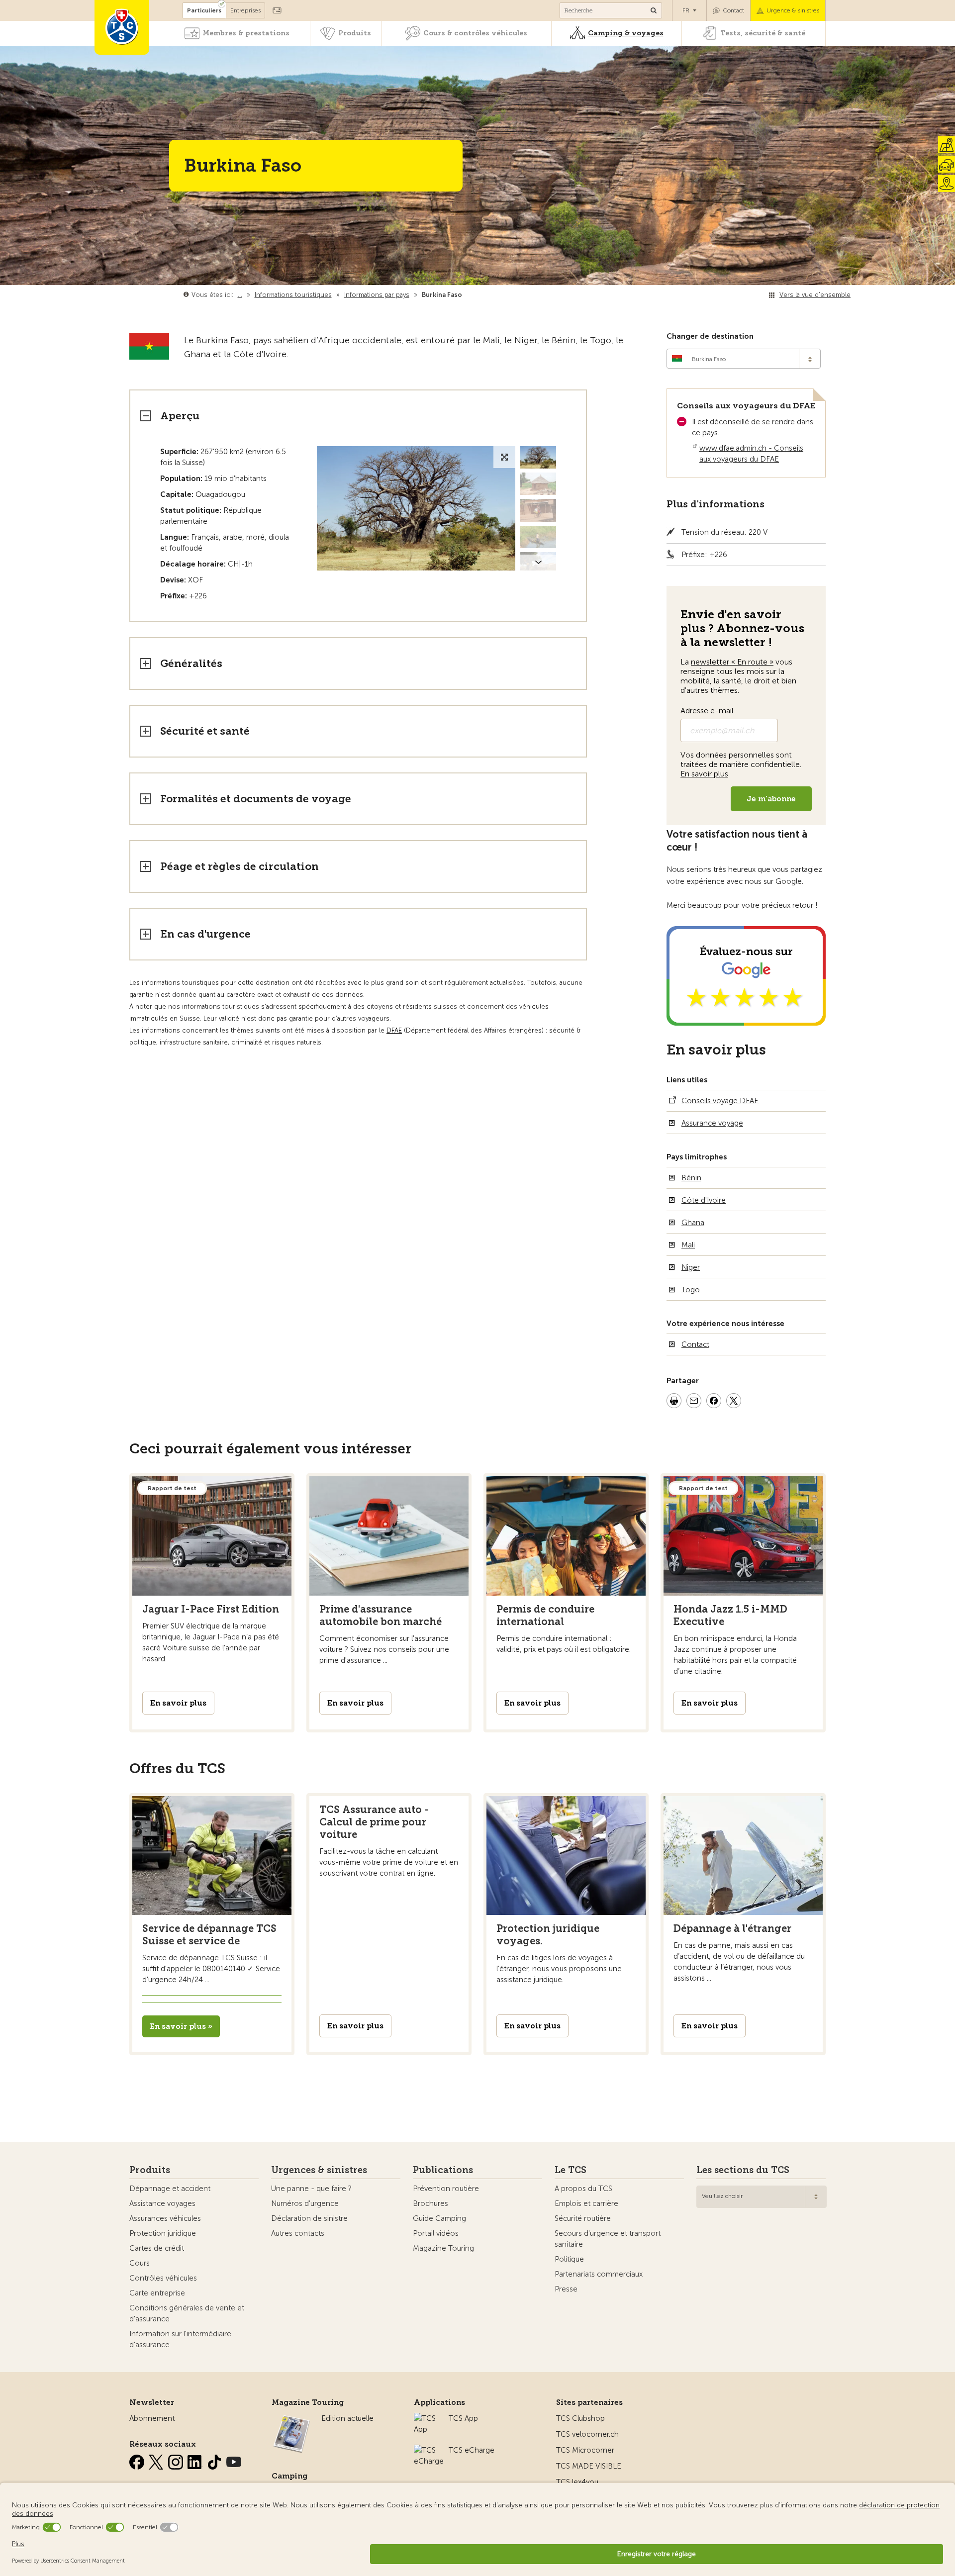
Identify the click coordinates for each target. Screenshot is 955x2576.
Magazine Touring (443, 2248)
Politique (569, 2259)
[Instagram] (177, 2460)
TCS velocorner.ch (587, 2434)
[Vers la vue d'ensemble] (464, 295)
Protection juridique (163, 2233)
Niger (691, 1267)
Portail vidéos (436, 2233)
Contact (733, 10)
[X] (157, 2460)
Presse (566, 2289)
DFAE (394, 1030)
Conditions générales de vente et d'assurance (187, 2313)
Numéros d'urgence (305, 2203)
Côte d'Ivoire (704, 1200)
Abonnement (152, 2418)
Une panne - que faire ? (311, 2189)
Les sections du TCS (743, 2170)
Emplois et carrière (586, 2203)
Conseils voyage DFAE (720, 1101)
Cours (140, 2263)
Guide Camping (439, 2218)
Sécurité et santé (205, 731)
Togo (691, 1290)
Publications (443, 2170)
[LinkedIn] (196, 2460)
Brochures (430, 2203)
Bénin (691, 1178)
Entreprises (245, 10)
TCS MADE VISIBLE (589, 2466)
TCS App (463, 2418)
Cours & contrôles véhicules (475, 33)
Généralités (191, 663)
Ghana (693, 1223)
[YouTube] (234, 2460)
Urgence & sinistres (793, 10)
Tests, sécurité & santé (763, 33)
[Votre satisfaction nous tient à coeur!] (746, 1020)
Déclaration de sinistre (309, 2218)
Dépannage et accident (170, 2189)
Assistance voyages (162, 2203)
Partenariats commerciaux (599, 2274)
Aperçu (180, 416)
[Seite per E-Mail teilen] (694, 1402)
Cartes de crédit (157, 2248)
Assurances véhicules (165, 2218)
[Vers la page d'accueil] (122, 27)
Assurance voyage (712, 1123)
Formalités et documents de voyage (256, 799)
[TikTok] (215, 2460)
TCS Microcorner (585, 2450)
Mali (688, 1245)
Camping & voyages (626, 33)
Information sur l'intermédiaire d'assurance (180, 2339)
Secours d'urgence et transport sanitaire (608, 2239)
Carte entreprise (157, 2293)
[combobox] (744, 359)
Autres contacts (298, 2233)
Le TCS (571, 2170)
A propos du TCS (583, 2189)
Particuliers (204, 10)
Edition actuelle (347, 2418)
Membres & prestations (246, 33)
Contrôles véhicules (163, 2278)
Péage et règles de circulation (239, 866)
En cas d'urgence (205, 934)
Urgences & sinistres (319, 2170)
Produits (355, 33)
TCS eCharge (472, 2450)
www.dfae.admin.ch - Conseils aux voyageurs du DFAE (751, 454)
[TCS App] (426, 2418)
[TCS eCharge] (429, 2450)
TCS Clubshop (580, 2418)
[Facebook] (138, 2460)
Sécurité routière (583, 2218)
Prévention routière (446, 2189)
